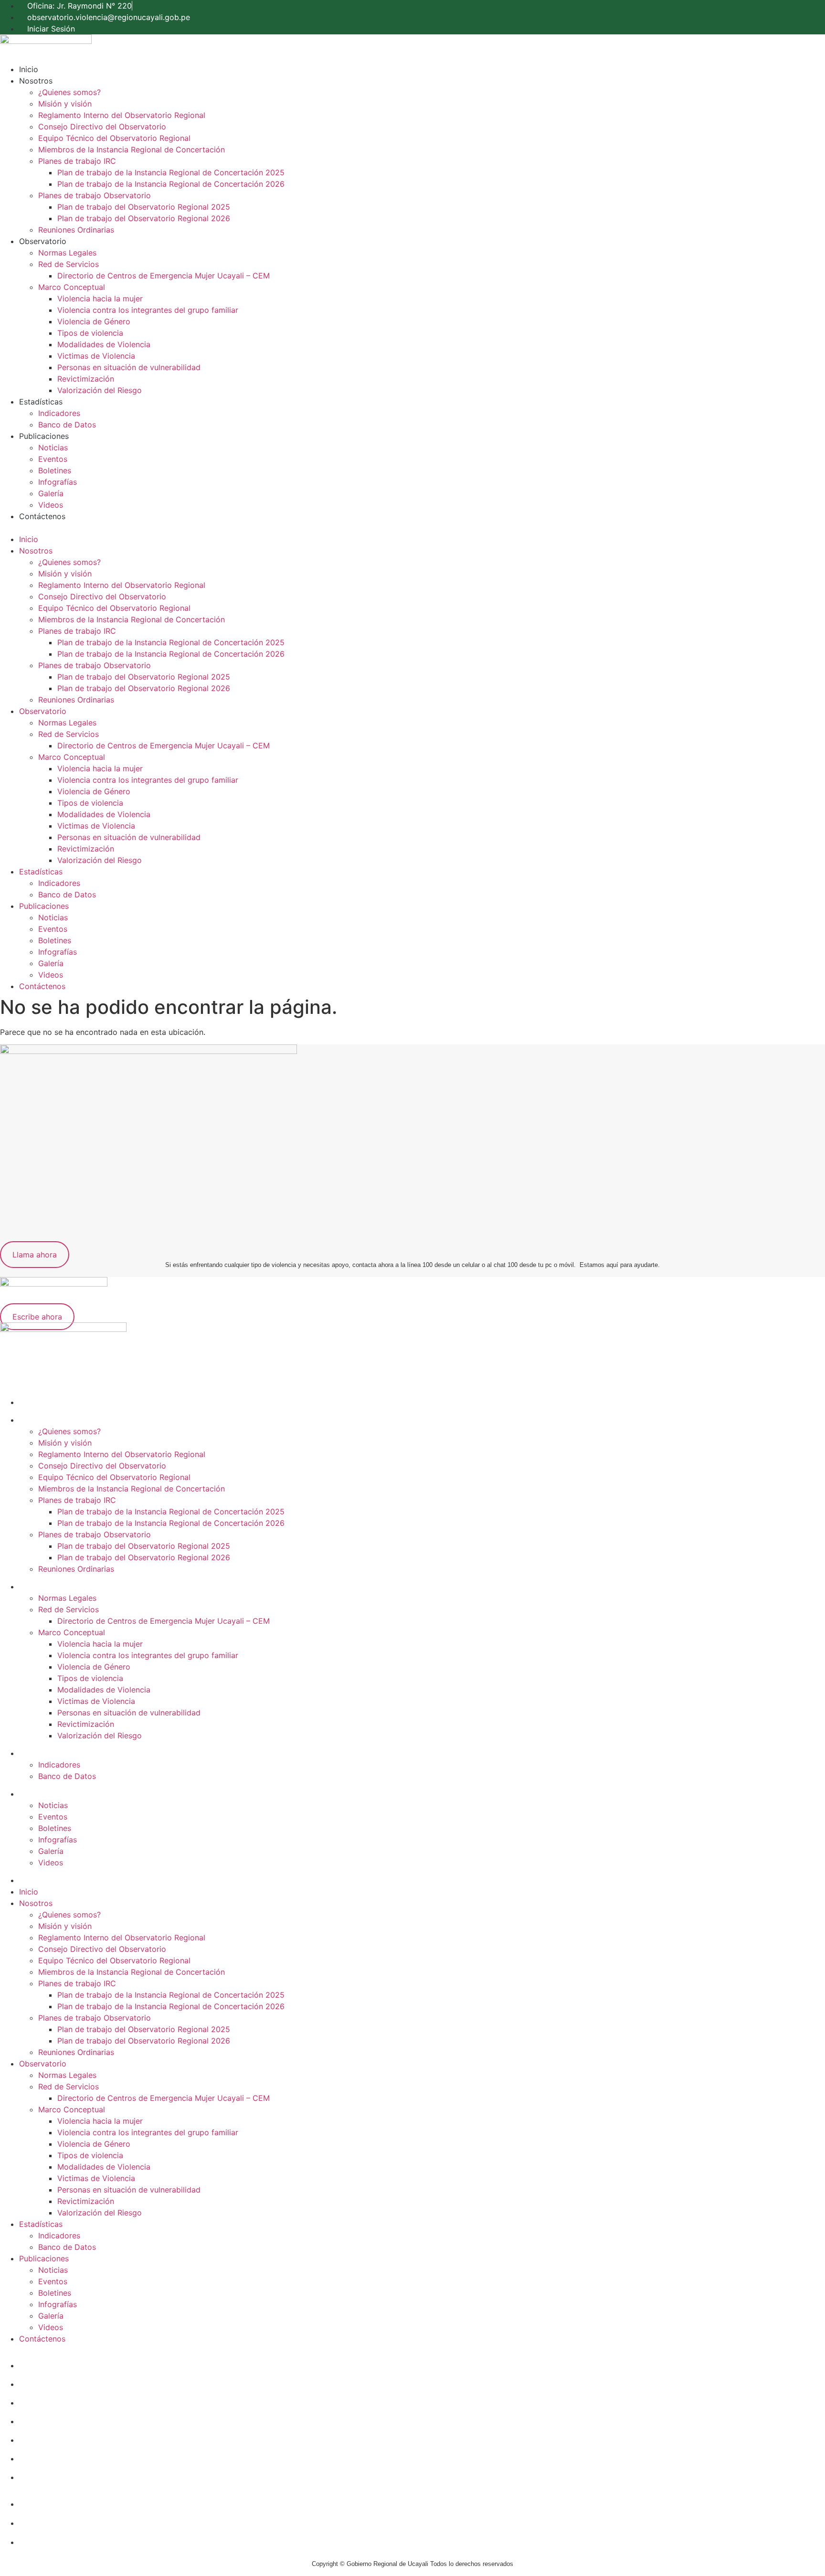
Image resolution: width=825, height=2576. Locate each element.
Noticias (53, 447)
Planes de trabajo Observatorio (95, 195)
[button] (412, 528)
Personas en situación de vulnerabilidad (129, 367)
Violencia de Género (94, 321)
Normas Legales (67, 253)
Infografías (58, 482)
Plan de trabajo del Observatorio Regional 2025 (144, 207)
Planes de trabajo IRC (77, 161)
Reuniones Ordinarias (76, 230)
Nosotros (36, 81)
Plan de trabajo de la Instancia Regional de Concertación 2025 (171, 172)
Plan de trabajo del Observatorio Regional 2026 (144, 218)
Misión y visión (65, 104)
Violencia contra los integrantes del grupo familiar (148, 310)
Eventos (53, 459)
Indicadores (59, 413)
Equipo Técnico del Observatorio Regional (114, 138)
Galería (51, 493)
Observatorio (43, 241)
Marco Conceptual (72, 287)
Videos (51, 505)
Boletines (55, 470)
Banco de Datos (67, 425)
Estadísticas (41, 402)
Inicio (29, 69)
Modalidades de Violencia (104, 344)
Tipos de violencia (90, 333)
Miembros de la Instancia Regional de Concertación (132, 149)
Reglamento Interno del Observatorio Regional (122, 115)
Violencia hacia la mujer (100, 298)
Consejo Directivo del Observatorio (102, 127)
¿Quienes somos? (69, 92)
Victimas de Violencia (96, 356)
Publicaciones (44, 436)
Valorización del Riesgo (100, 390)
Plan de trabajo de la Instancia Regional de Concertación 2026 (171, 184)
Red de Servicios (69, 264)
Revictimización (86, 379)
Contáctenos (42, 516)
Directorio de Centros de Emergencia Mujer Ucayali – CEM (164, 276)
